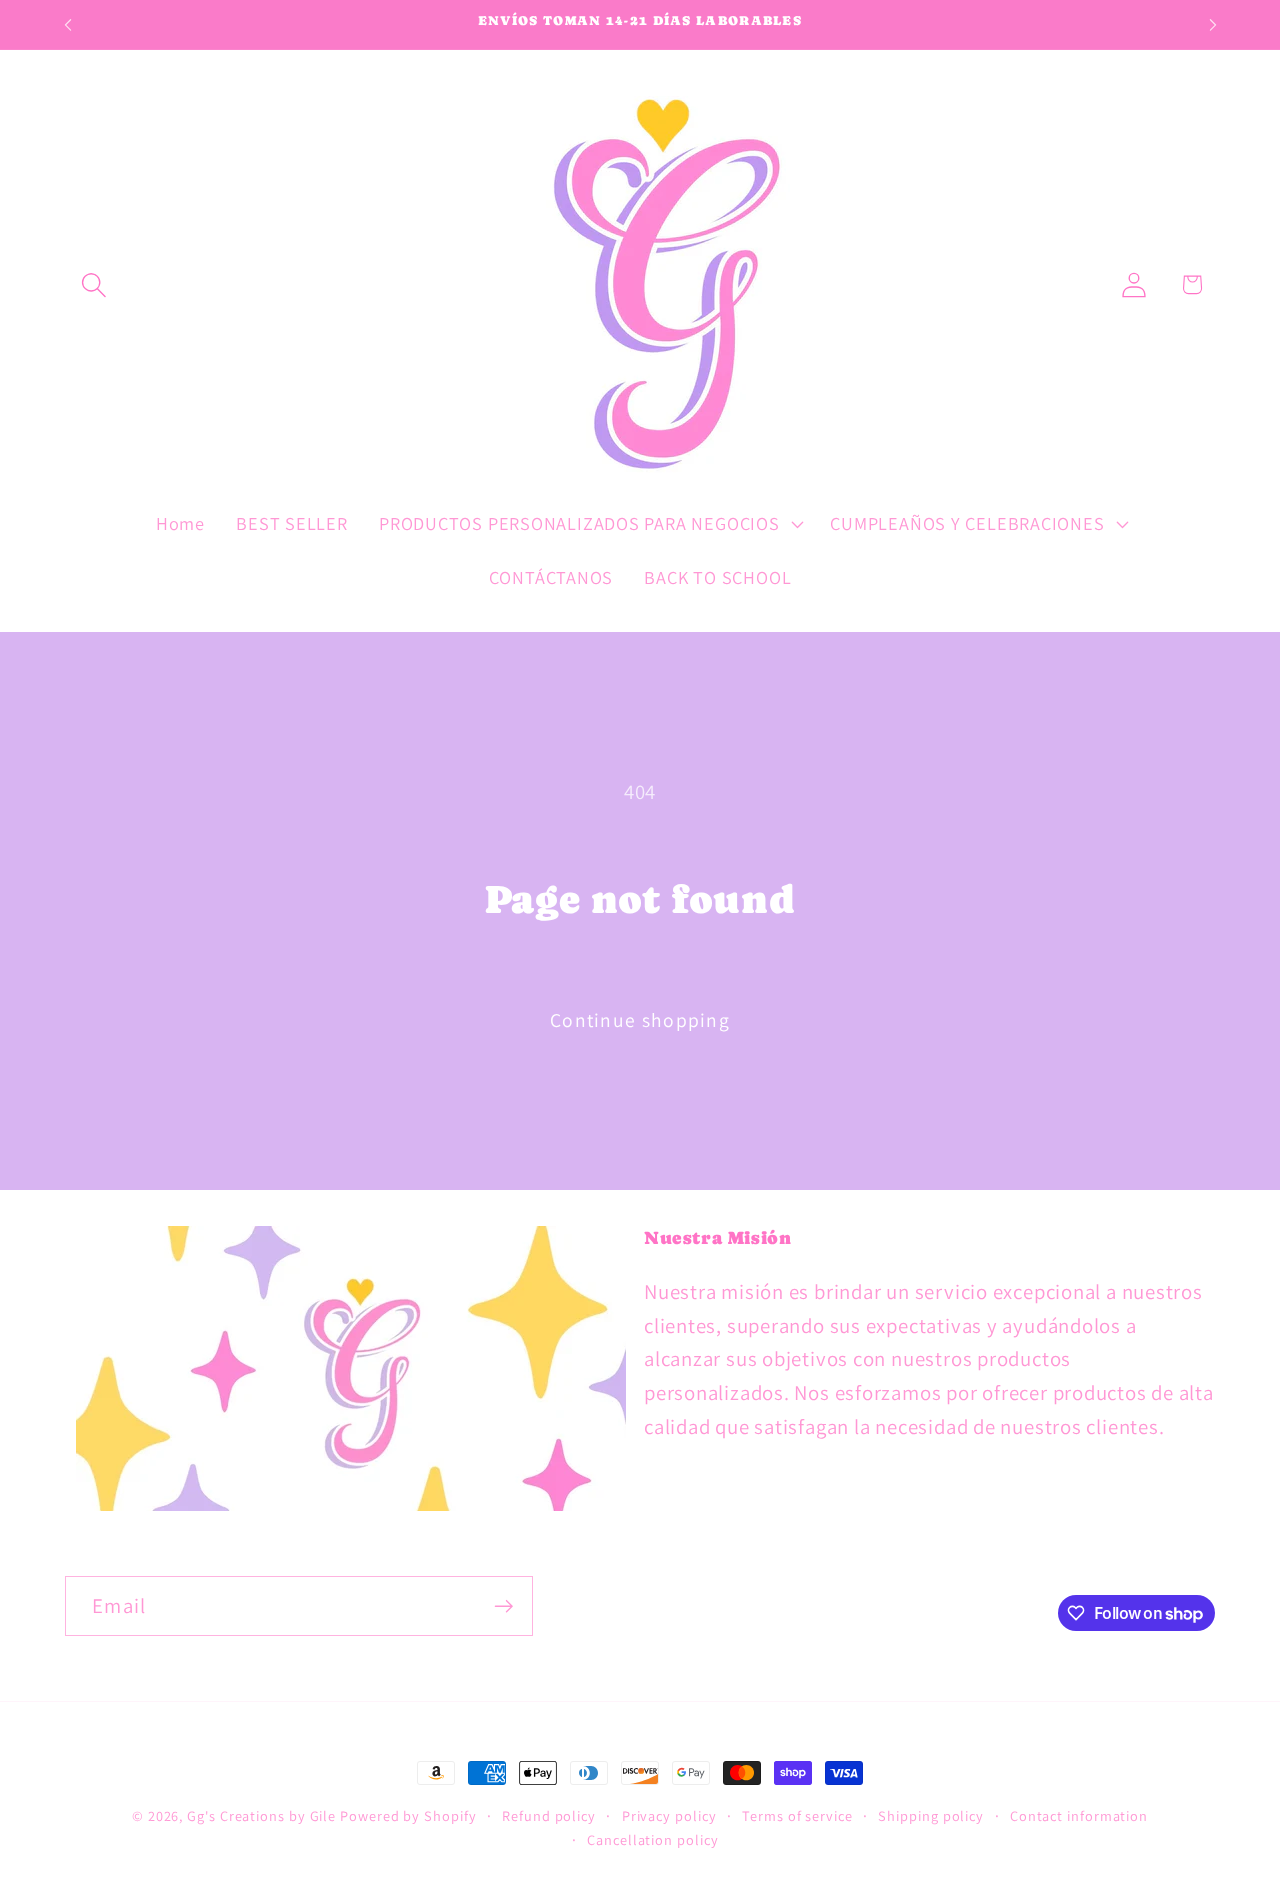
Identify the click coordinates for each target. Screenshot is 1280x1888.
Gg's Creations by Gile (261, 1815)
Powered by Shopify (408, 1815)
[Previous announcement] (68, 24)
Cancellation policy (652, 1839)
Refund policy (549, 1815)
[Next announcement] (1213, 24)
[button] (93, 284)
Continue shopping (640, 1020)
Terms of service (797, 1815)
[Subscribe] (503, 1606)
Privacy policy (669, 1815)
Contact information (1079, 1815)
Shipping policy (931, 1815)
